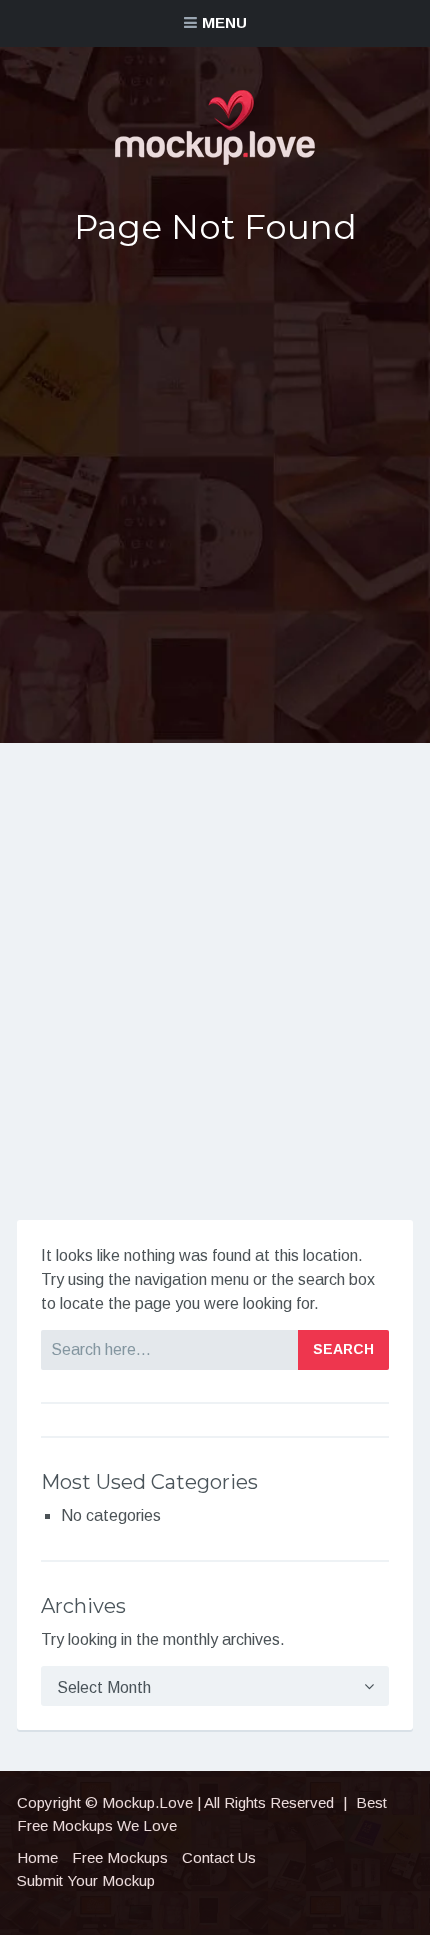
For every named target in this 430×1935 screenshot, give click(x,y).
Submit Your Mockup (86, 1880)
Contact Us (219, 1857)
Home (37, 1857)
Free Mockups (120, 1857)
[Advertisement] (215, 493)
